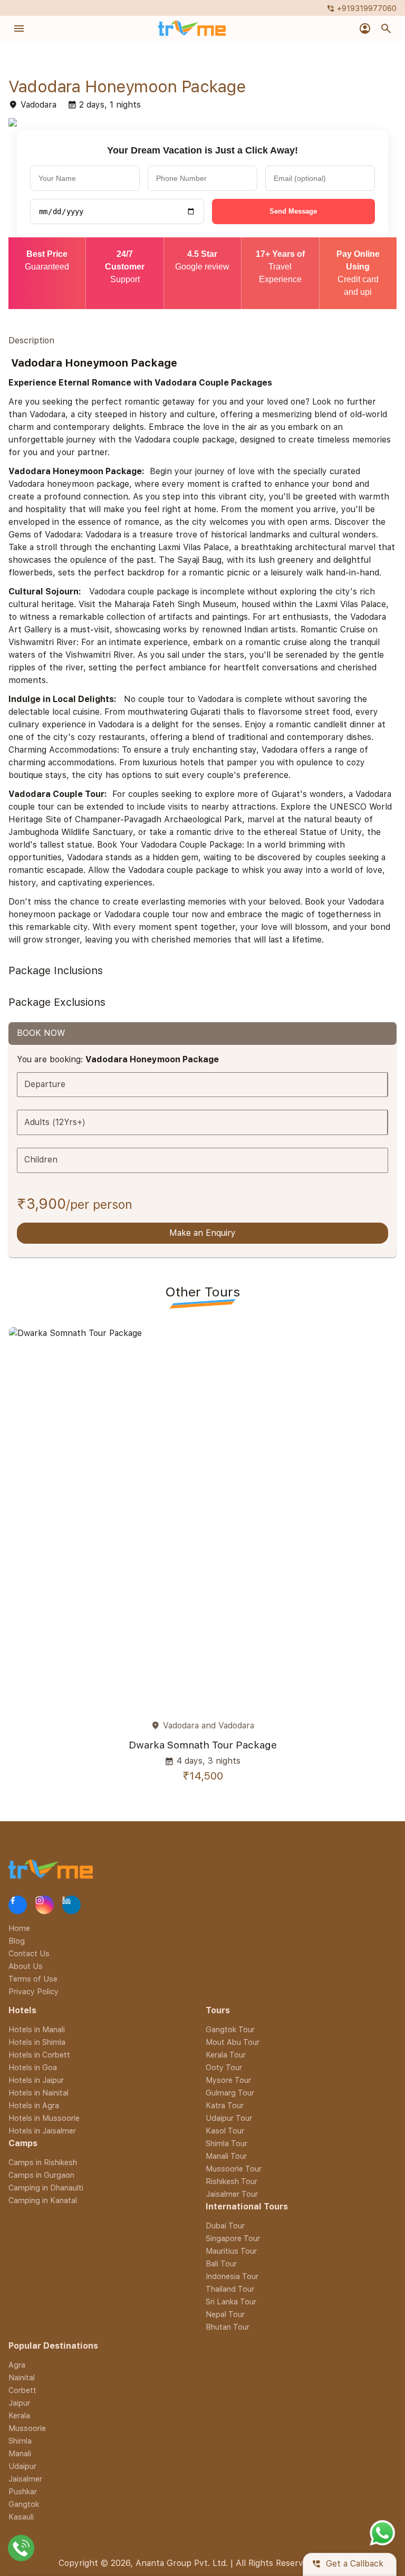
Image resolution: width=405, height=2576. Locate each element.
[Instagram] (45, 1905)
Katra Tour (225, 2105)
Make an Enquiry (202, 1233)
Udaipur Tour (229, 2118)
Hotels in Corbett (39, 2055)
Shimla (20, 2441)
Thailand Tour (230, 2289)
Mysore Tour (228, 2080)
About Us (26, 1966)
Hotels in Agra (34, 2105)
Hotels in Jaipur (36, 2080)
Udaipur (22, 2466)
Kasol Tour (225, 2131)
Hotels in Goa (33, 2067)
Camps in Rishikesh (43, 2162)
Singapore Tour (233, 2238)
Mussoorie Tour (234, 2169)
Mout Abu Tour (233, 2042)
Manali (20, 2453)
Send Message (293, 211)
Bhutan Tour (228, 2327)
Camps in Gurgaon (41, 2175)
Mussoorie (27, 2428)
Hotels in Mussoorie (44, 2118)
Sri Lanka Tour (231, 2301)
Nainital (22, 2377)
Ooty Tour (224, 2067)
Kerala (19, 2415)
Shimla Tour (226, 2143)
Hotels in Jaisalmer (42, 2131)
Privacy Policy (33, 1991)
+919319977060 (361, 8)
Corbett (22, 2390)
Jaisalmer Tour (232, 2194)
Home (19, 1928)
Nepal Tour (225, 2314)
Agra (17, 2365)
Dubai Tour (225, 2226)
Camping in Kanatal (43, 2200)
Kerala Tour (226, 2055)
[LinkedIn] (71, 1905)
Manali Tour (226, 2156)
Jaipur (19, 2403)
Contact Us (29, 1953)
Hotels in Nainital (38, 2093)
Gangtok (24, 2504)
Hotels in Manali (37, 2029)
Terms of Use (33, 1979)
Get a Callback (348, 2564)
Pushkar (23, 2491)
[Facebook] (18, 1905)
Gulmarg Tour (230, 2093)
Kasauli (21, 2517)
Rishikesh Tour (232, 2181)
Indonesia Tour (232, 2276)
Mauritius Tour (231, 2251)
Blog (17, 1941)
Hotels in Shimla (37, 2042)
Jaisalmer (25, 2479)
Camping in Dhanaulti (46, 2188)
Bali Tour (221, 2263)
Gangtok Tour (230, 2029)
